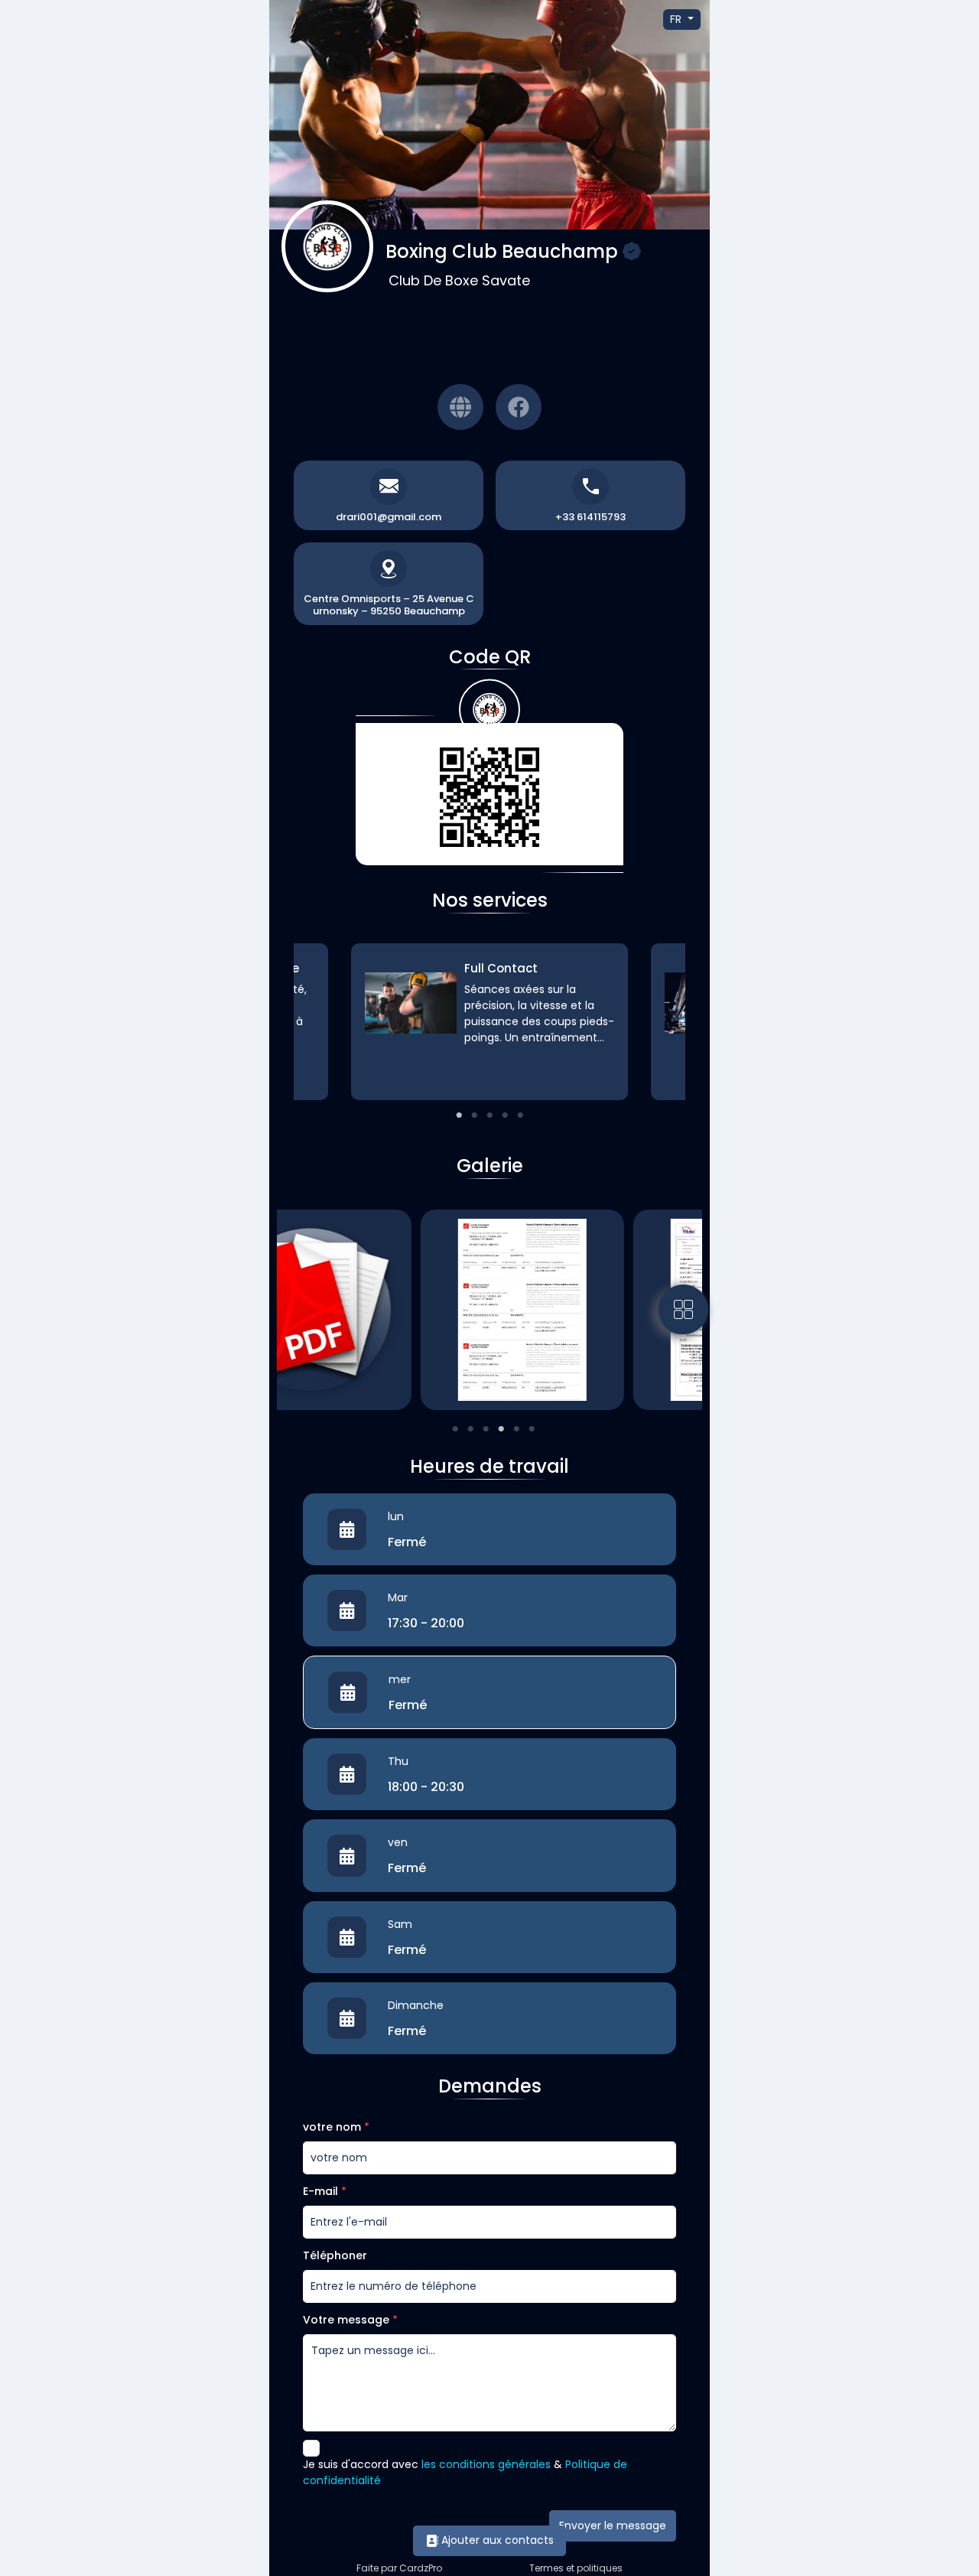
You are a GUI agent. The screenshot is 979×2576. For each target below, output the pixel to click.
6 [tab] (532, 1429)
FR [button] (677, 19)
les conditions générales (486, 2464)
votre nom (336, 2127)
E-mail (325, 2191)
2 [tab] (474, 1115)
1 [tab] (459, 1115)
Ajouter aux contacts (496, 2540)
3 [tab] (489, 1115)
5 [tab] (520, 1115)
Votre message (350, 2320)
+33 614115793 (590, 517)
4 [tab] (505, 1115)
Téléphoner (335, 2255)
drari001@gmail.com (389, 517)
